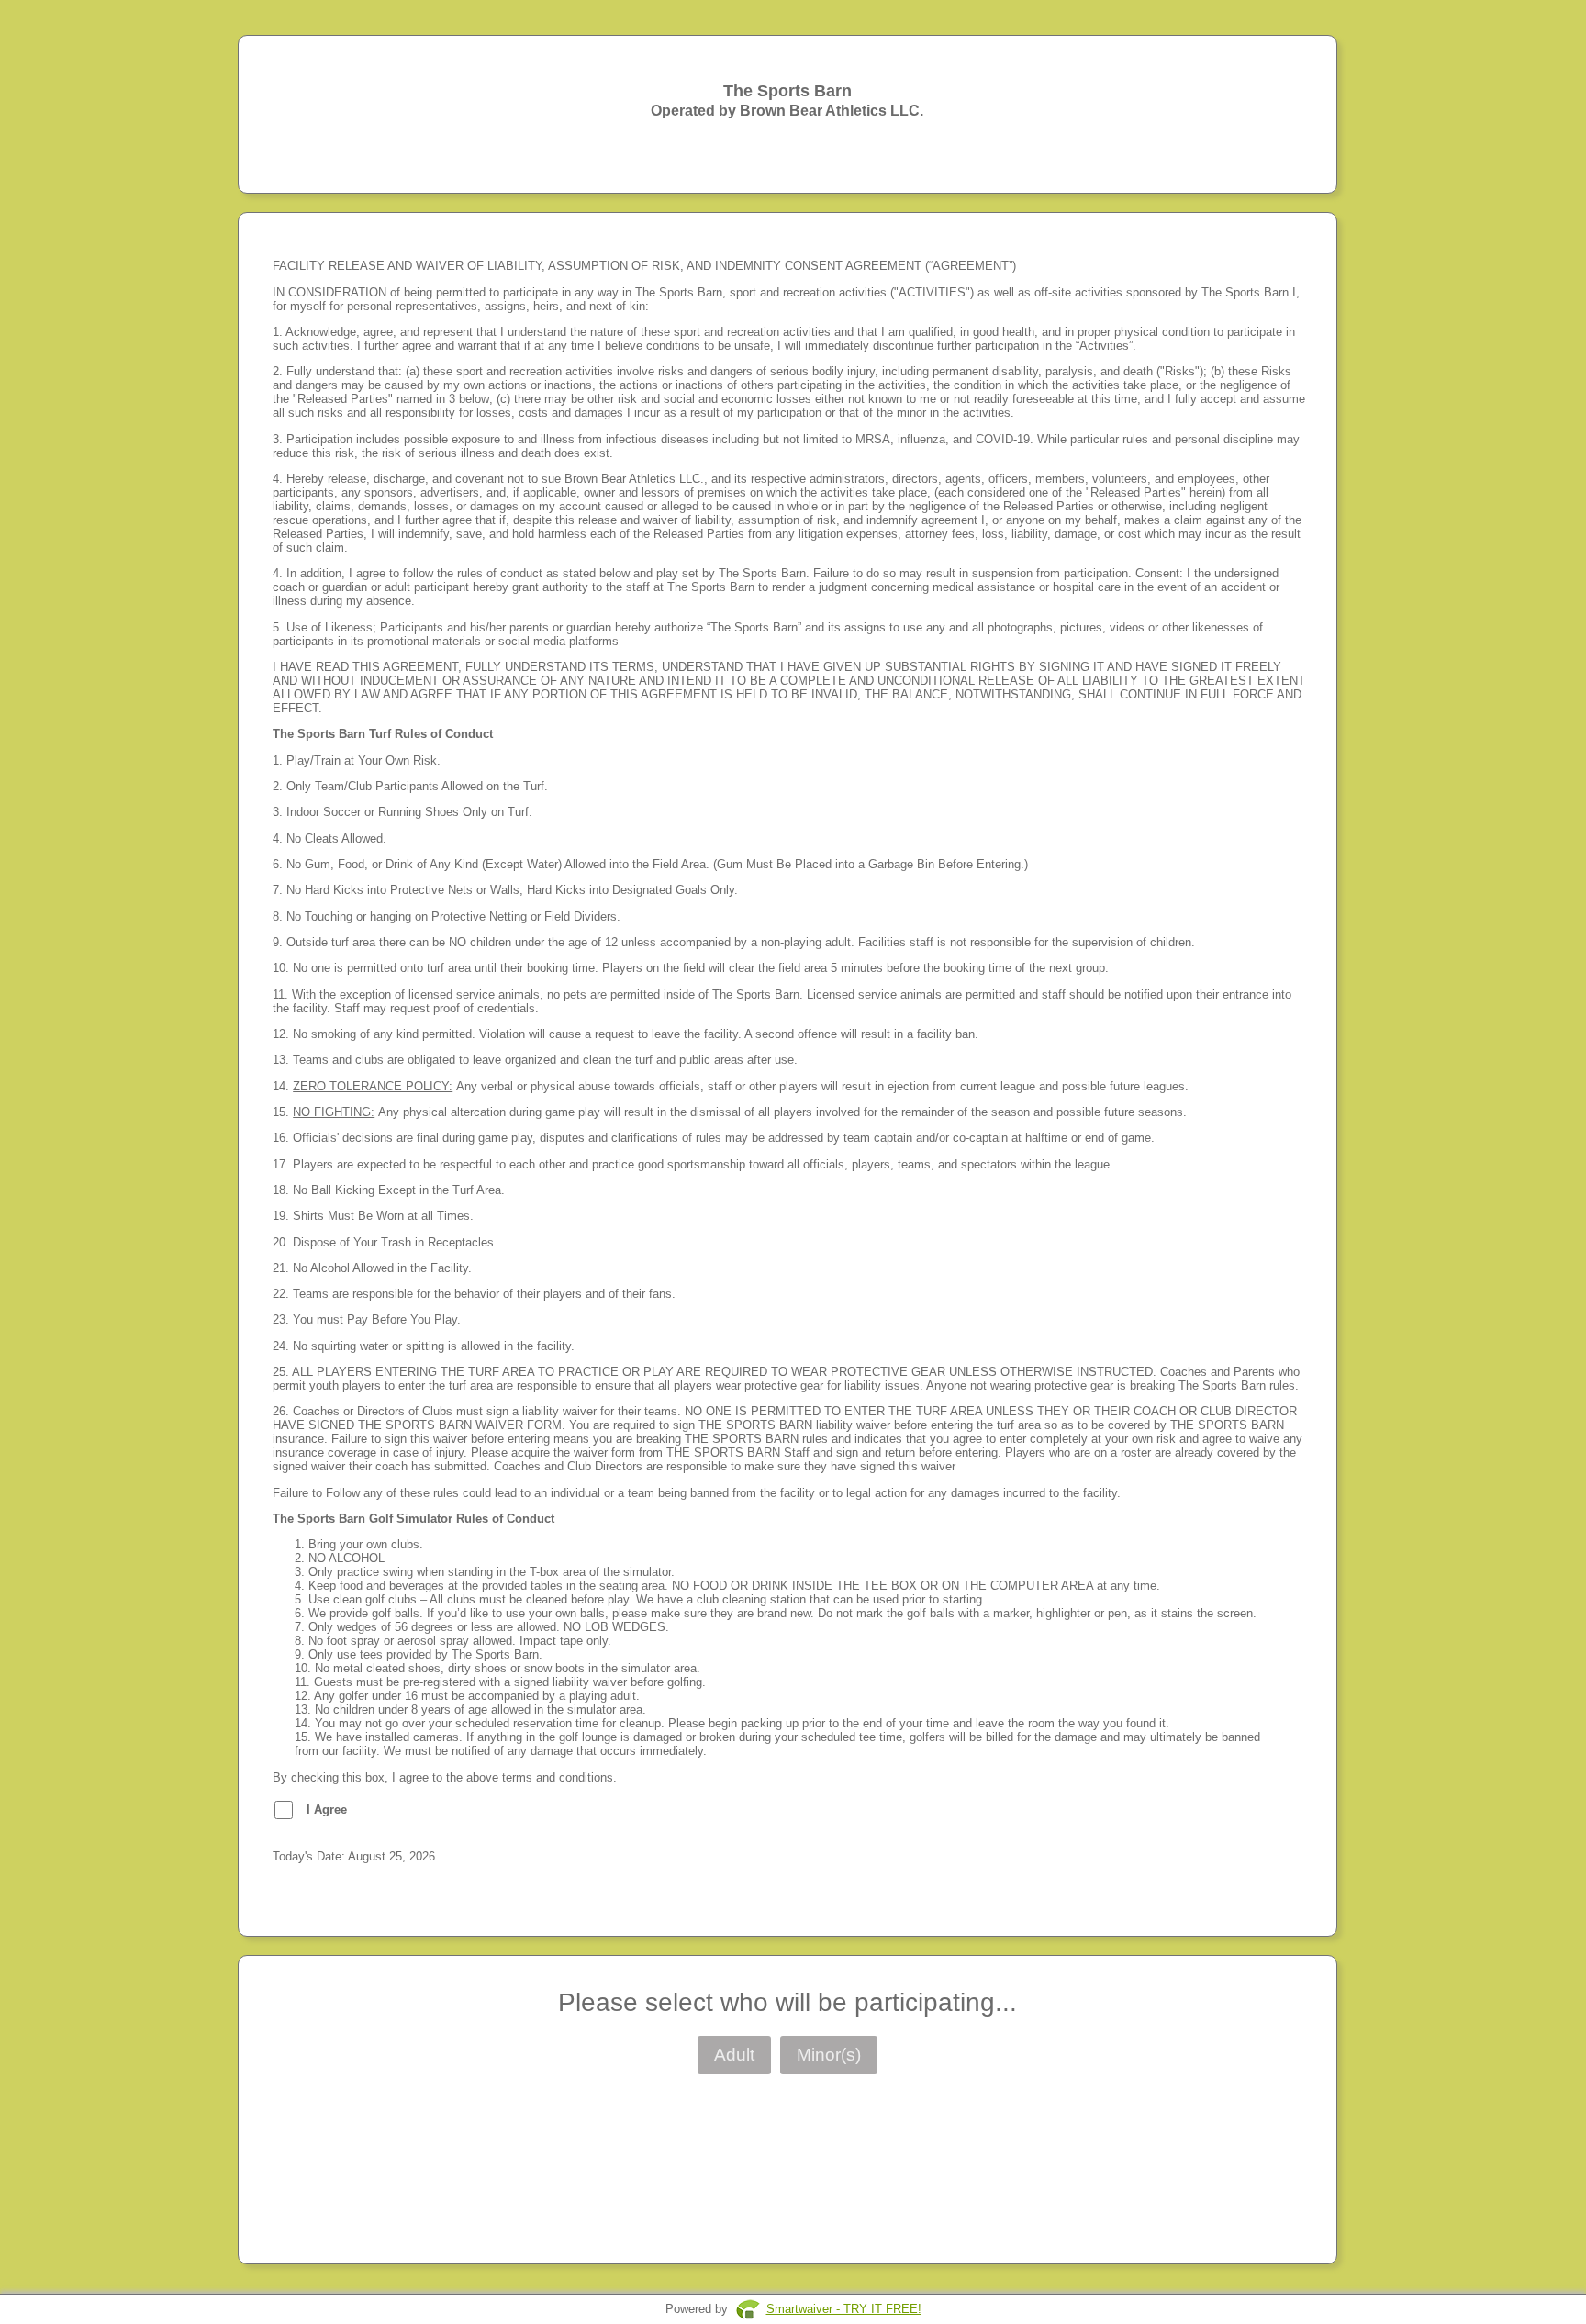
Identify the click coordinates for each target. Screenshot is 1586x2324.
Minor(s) (829, 2055)
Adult (734, 2055)
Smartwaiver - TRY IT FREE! (844, 2309)
